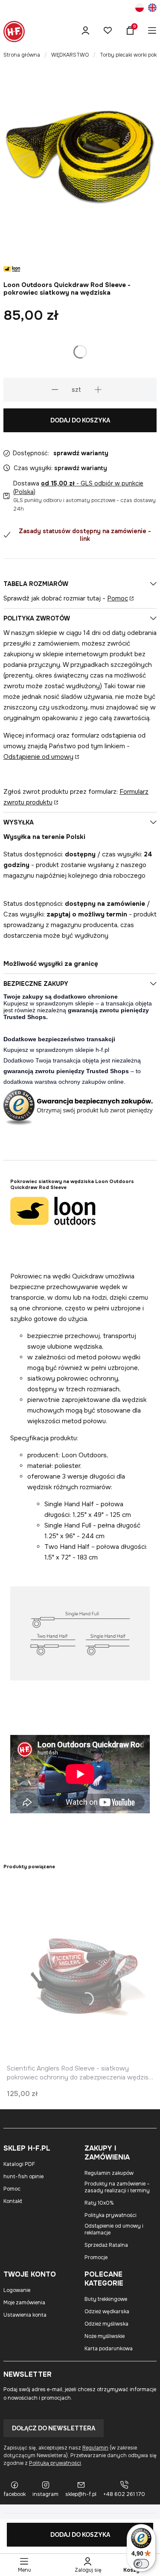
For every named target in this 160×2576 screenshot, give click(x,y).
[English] (152, 9)
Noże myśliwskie (105, 2336)
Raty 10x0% (99, 2203)
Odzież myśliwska (106, 2324)
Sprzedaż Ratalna (106, 2245)
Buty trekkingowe (106, 2299)
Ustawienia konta (25, 2315)
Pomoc (118, 598)
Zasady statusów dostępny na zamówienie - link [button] (85, 535)
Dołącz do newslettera (54, 2428)
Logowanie (17, 2290)
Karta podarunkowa (109, 2349)
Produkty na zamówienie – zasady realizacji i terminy (117, 2187)
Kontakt (13, 2201)
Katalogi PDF (19, 2164)
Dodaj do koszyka (80, 420)
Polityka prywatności (111, 2215)
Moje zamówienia (24, 2303)
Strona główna (22, 55)
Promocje (96, 2257)
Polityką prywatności (55, 2463)
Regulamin (95, 2448)
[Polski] (140, 9)
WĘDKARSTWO (70, 55)
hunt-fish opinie (23, 2177)
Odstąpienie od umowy (38, 757)
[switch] (141, 2564)
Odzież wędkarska (107, 2312)
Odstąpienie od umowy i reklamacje (114, 2229)
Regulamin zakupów (109, 2173)
